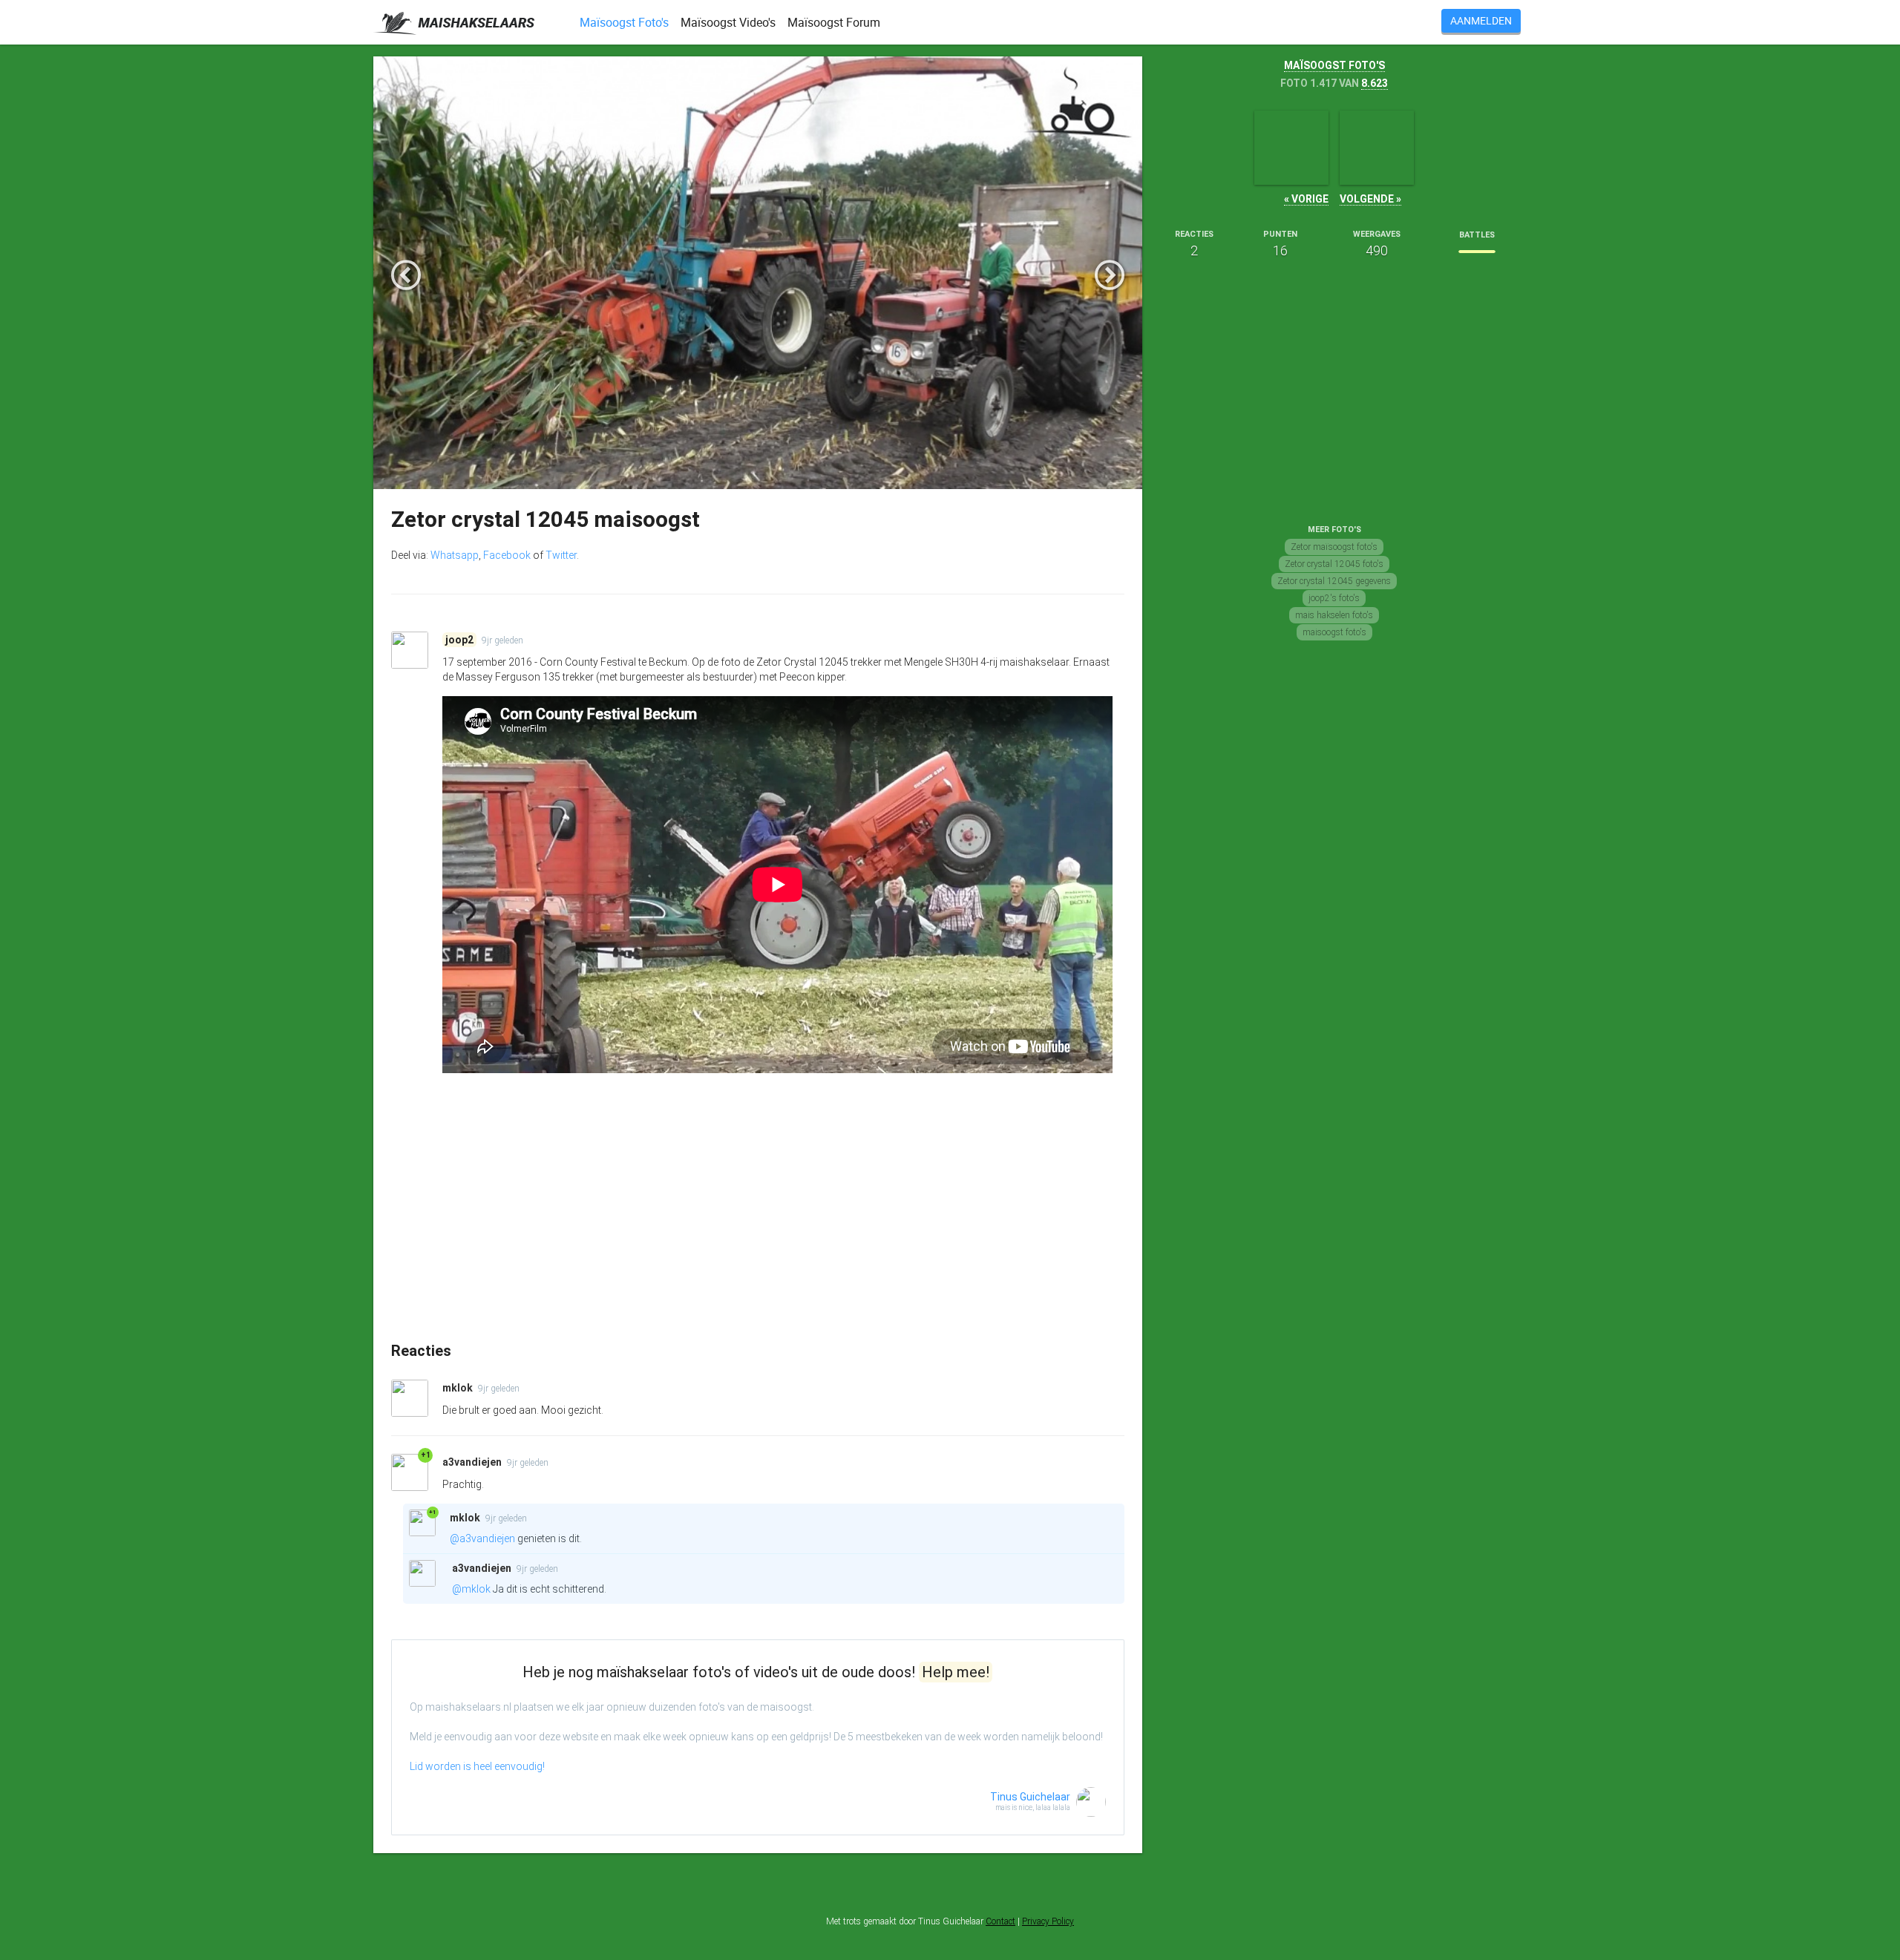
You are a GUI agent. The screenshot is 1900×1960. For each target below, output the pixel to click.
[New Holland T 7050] (1377, 148)
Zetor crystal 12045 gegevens (1334, 581)
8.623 (1375, 83)
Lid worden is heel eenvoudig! (477, 1766)
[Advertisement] (758, 1228)
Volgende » (1370, 199)
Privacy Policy (1048, 1921)
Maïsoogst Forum (834, 22)
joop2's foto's (1334, 598)
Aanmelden (1481, 20)
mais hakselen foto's (1334, 615)
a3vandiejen (473, 1462)
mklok (459, 1388)
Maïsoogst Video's (728, 22)
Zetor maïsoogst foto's (1334, 547)
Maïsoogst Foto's (624, 22)
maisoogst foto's (1334, 632)
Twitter (561, 555)
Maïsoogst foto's (1334, 65)
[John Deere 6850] (1291, 148)
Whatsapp (455, 555)
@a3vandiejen (482, 1538)
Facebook (507, 555)
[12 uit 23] (1477, 252)
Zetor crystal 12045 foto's (1334, 564)
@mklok (471, 1589)
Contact (1000, 1921)
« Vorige (1306, 199)
